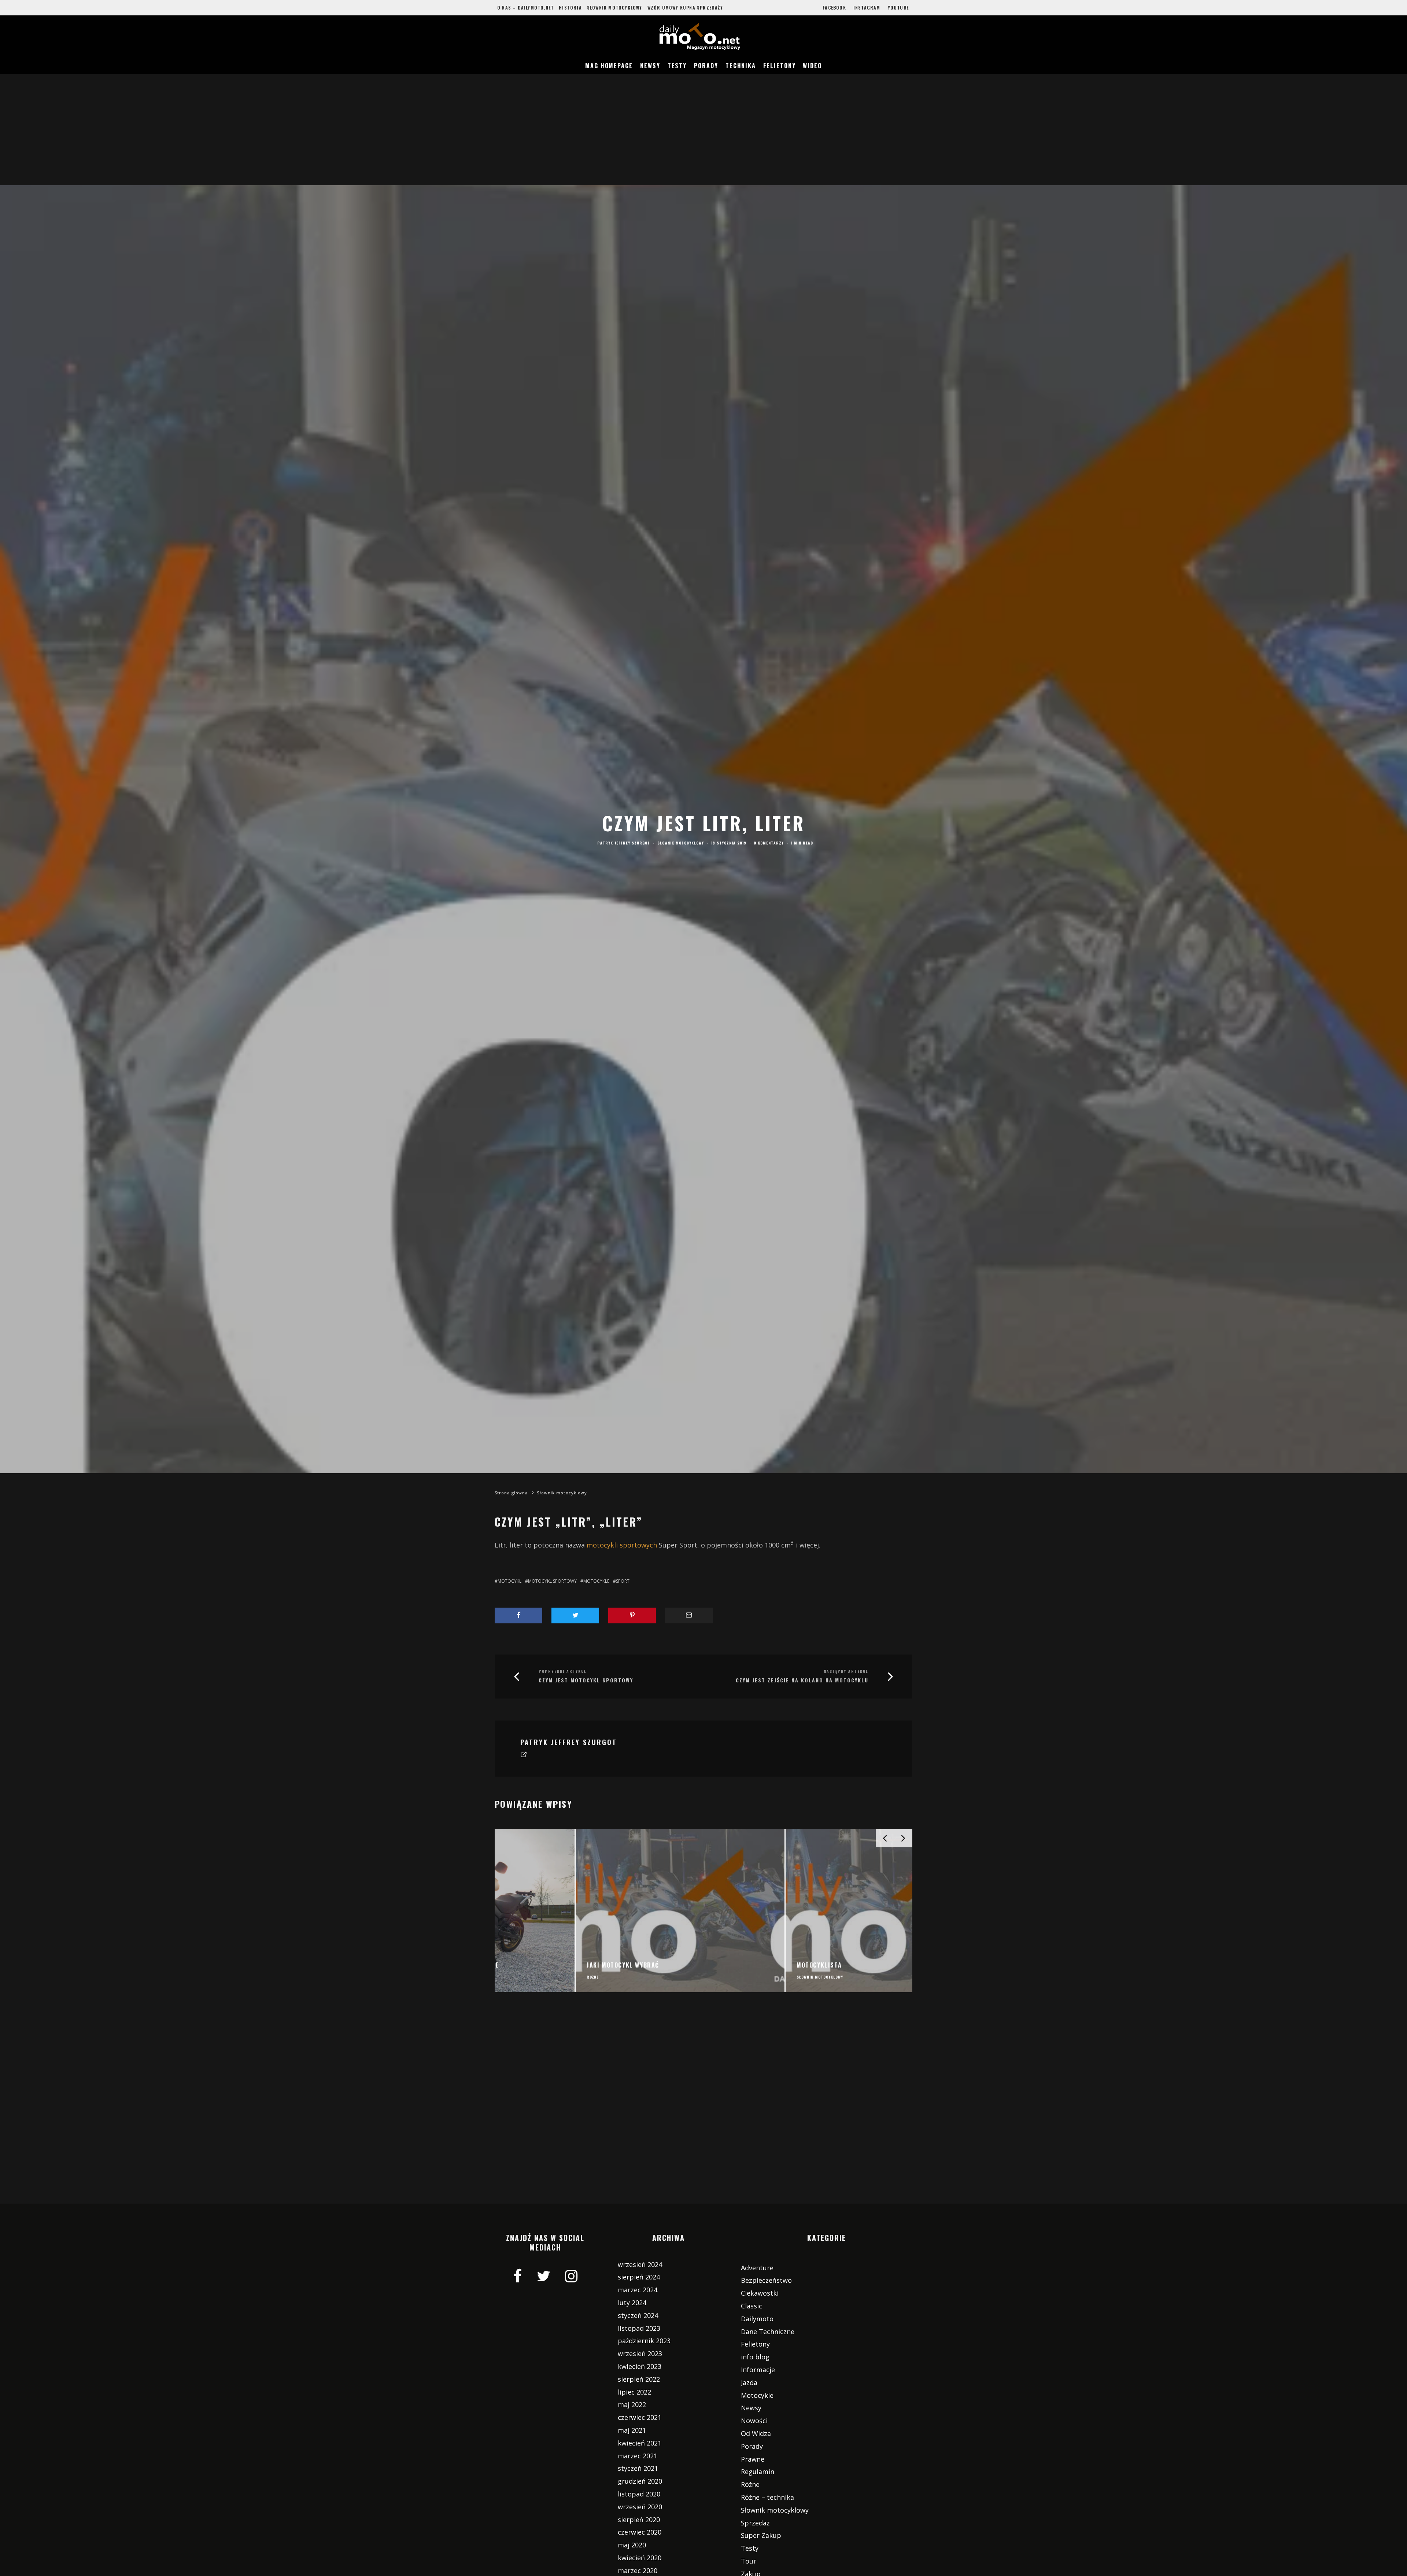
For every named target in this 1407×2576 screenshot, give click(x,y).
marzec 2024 (638, 2290)
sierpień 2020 (639, 2520)
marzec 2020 (638, 2571)
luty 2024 (632, 2303)
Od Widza (756, 2433)
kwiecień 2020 (640, 2558)
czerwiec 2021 (640, 2417)
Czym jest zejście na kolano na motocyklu (802, 1680)
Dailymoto (757, 2319)
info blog (755, 2357)
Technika (741, 66)
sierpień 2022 (639, 2379)
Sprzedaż (755, 2523)
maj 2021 (632, 2430)
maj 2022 (632, 2404)
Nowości (754, 2421)
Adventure (757, 2268)
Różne (750, 2484)
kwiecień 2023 (640, 2366)
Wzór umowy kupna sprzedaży (685, 8)
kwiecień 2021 (640, 2443)
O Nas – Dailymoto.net (525, 8)
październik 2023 (644, 2341)
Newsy (650, 66)
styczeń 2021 (638, 2468)
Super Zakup (761, 2535)
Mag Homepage (609, 66)
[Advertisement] (703, 130)
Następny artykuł (846, 1671)
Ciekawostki (760, 2293)
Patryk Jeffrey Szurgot (624, 843)
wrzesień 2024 (640, 2264)
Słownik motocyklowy (615, 8)
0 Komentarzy (769, 843)
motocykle (596, 1581)
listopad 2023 (639, 2328)
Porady (706, 66)
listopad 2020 (639, 2494)
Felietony (779, 66)
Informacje (758, 2370)
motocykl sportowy (552, 1581)
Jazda (749, 2382)
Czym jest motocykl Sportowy (586, 1680)
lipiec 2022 (634, 2392)
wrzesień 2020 (640, 2507)
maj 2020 (632, 2545)
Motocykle (757, 2395)
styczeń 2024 (638, 2315)
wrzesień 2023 (640, 2354)
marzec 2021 (638, 2456)
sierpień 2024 (639, 2277)
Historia (570, 8)
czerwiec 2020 (640, 2532)
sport (623, 1581)
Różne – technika (767, 2497)
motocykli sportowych (622, 1545)
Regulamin (758, 2472)
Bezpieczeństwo (766, 2280)
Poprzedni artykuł (563, 1671)
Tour (749, 2561)
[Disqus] (703, 2109)
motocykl (509, 1581)
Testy (677, 66)
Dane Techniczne (768, 2332)
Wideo (812, 66)
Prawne (753, 2459)
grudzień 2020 (640, 2481)
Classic (751, 2306)
